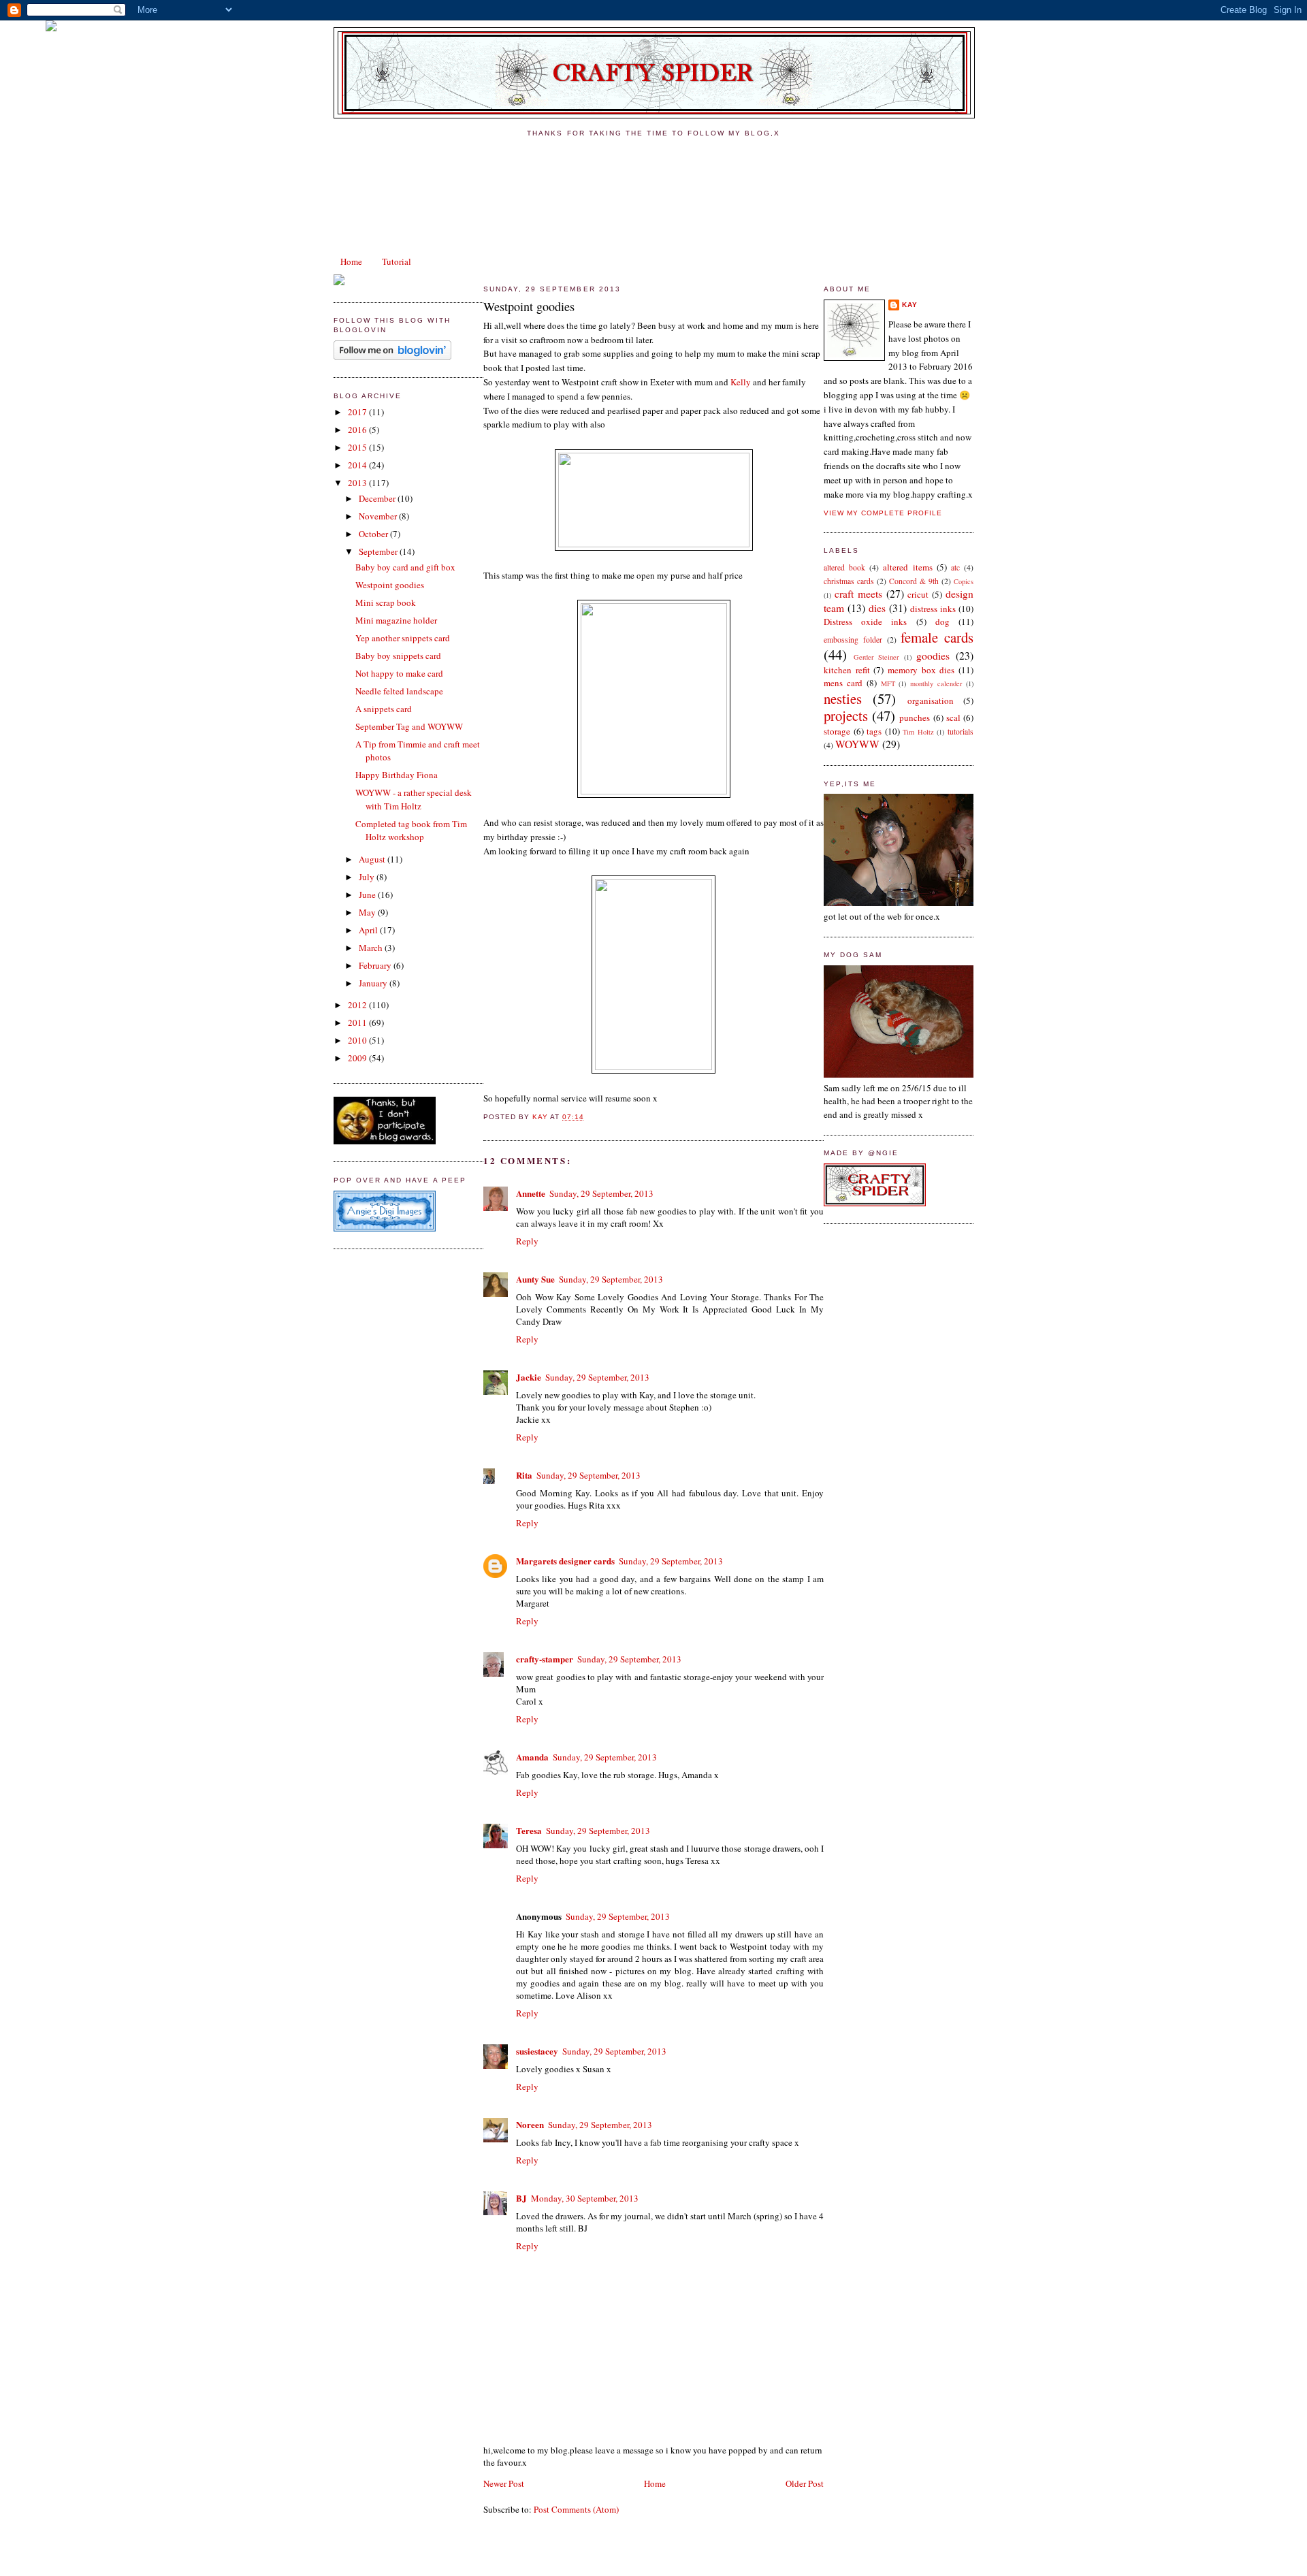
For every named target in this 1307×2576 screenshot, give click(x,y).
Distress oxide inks (865, 622)
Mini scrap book (386, 602)
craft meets (858, 594)
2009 (358, 1058)
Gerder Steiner (876, 657)
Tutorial (397, 261)
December (378, 498)
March (372, 948)
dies (877, 608)
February (376, 965)
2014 (358, 465)
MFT (888, 683)
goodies (933, 656)
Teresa (529, 1830)
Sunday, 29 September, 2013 (601, 1193)
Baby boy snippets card (398, 656)
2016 (358, 430)
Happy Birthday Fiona (397, 775)
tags (874, 731)
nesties (843, 698)
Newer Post (504, 2483)
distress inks (933, 609)
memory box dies (921, 670)
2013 (358, 483)
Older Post (805, 2483)
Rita (524, 1475)
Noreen (530, 2124)
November (379, 516)
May (368, 912)
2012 (358, 1005)
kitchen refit (847, 670)
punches (915, 718)
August (373, 859)
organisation (931, 701)
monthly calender (936, 683)
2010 (358, 1040)
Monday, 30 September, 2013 (585, 2198)
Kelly (741, 382)
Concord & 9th (914, 581)
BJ (521, 2198)
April (369, 930)
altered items (907, 567)
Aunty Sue (535, 1279)
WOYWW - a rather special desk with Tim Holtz (414, 799)
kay (910, 305)
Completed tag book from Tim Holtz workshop (411, 831)
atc (955, 567)
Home (351, 261)
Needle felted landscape (399, 691)
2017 (358, 412)
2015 (358, 447)
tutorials (961, 731)
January (374, 983)
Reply (527, 1241)
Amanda (532, 1757)
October (374, 534)
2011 (358, 1023)
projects (846, 715)
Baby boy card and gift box (405, 567)
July (368, 877)
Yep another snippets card (403, 638)
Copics (964, 581)
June (368, 895)
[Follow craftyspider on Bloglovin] (392, 357)
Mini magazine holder (396, 620)
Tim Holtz (918, 732)
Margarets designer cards (565, 1561)
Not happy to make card (399, 673)
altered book (844, 567)
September (379, 551)
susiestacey (537, 2051)
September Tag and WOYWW (409, 726)
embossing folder (853, 640)
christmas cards (849, 581)
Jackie (529, 1377)
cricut (918, 594)
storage (837, 731)
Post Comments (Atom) (576, 2509)
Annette (531, 1193)
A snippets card (384, 709)
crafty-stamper (545, 1659)
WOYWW (857, 744)
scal (953, 718)
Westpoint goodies (390, 585)
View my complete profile (883, 513)
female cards (937, 637)
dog (942, 622)
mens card (843, 683)
